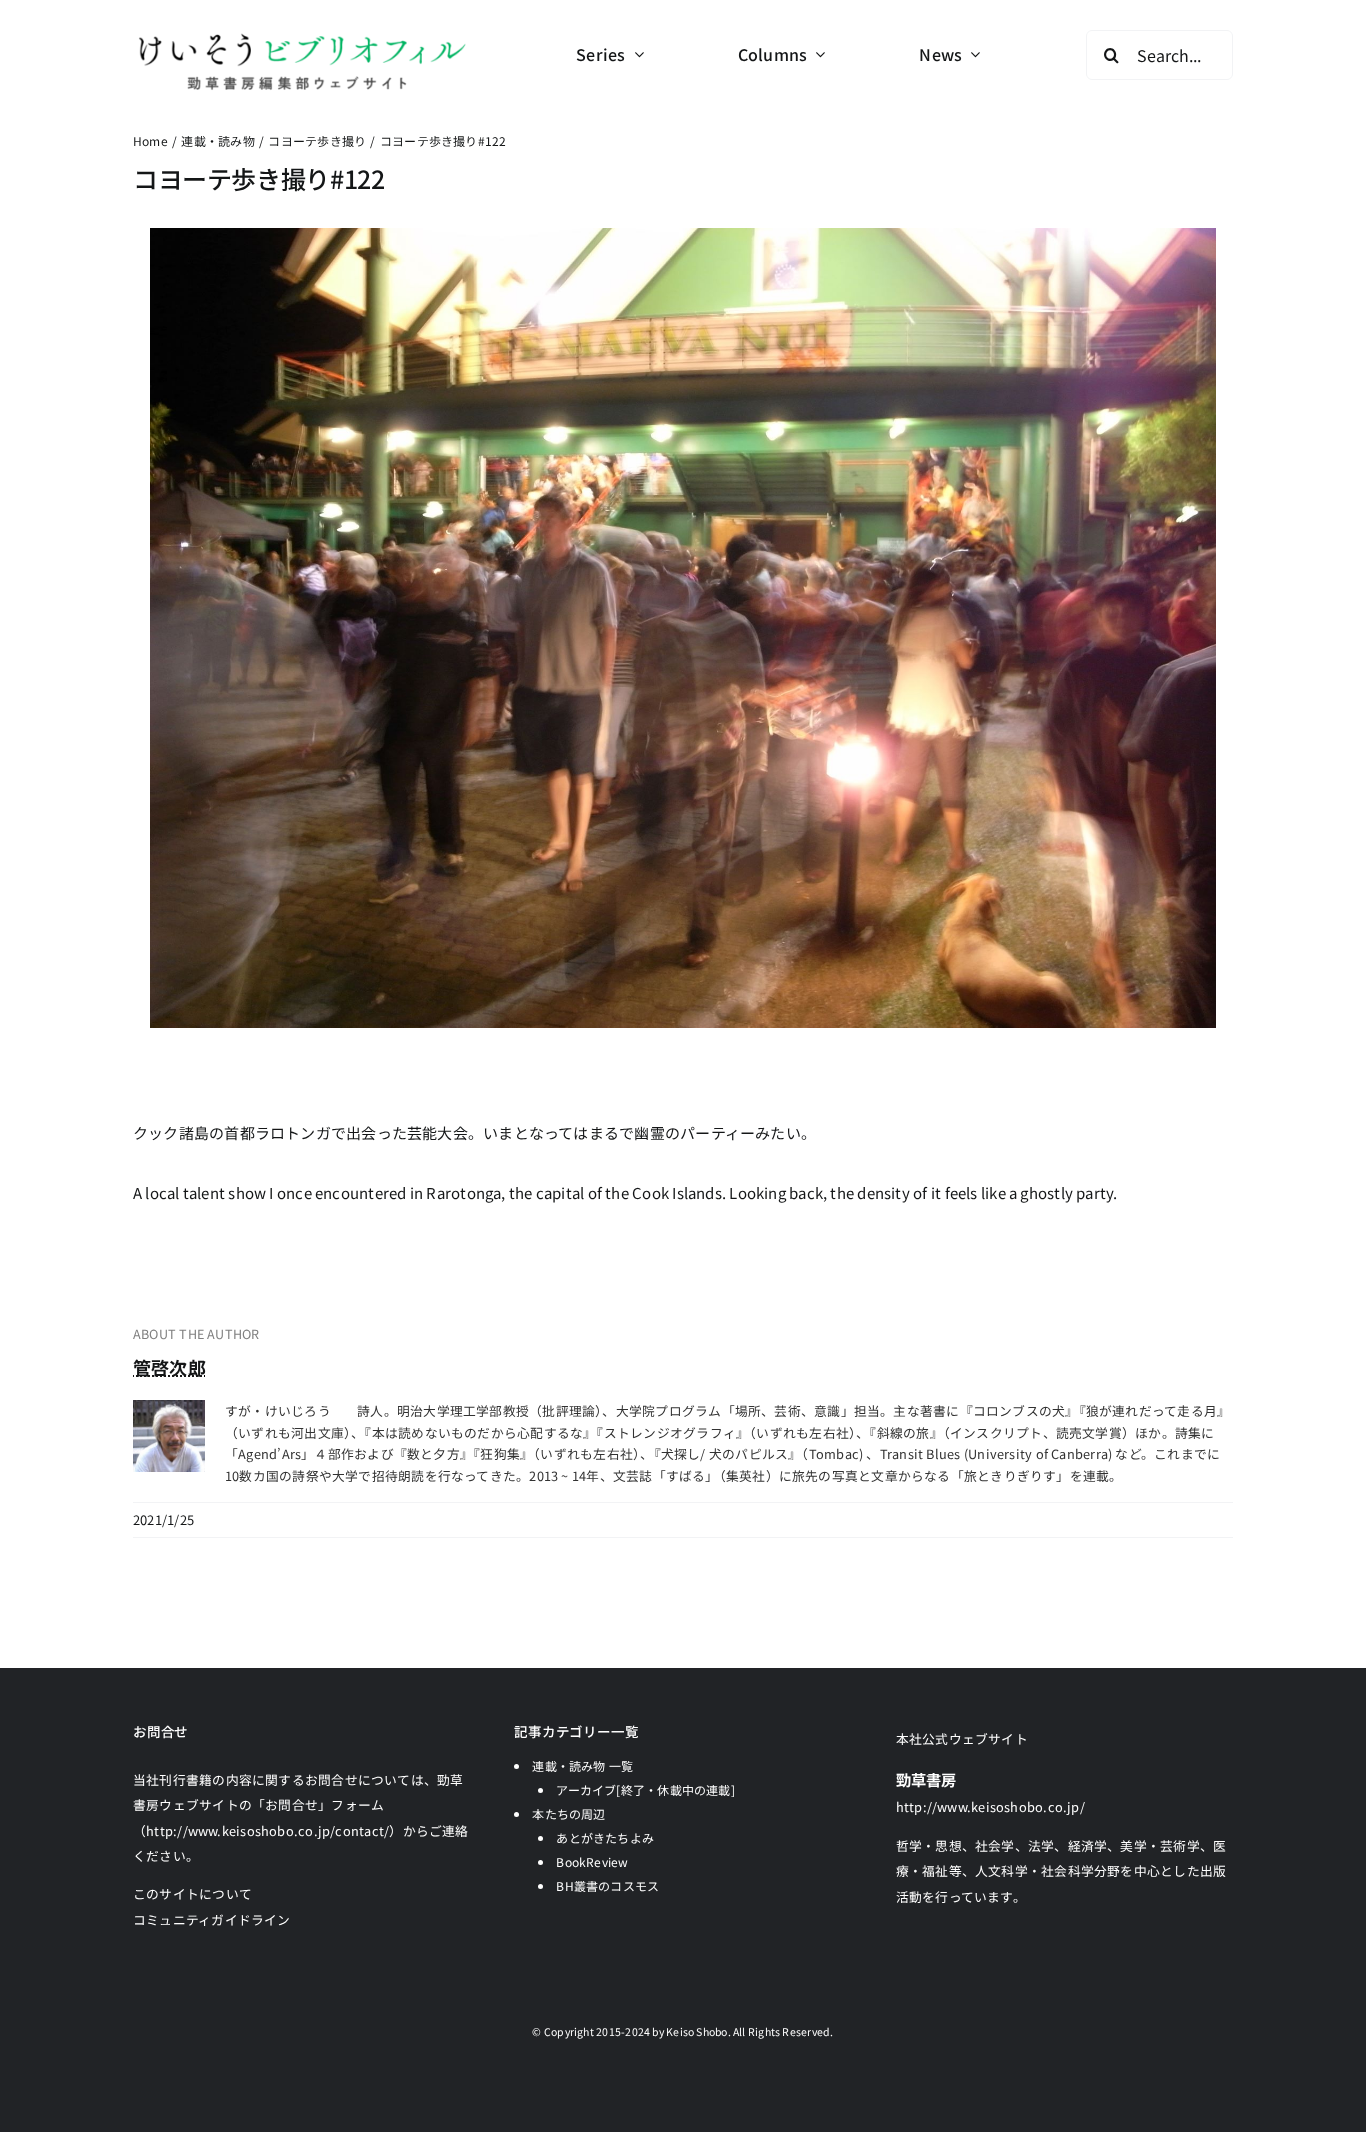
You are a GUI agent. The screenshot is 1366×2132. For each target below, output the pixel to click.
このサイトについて (192, 1893)
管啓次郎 (169, 1367)
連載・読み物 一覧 (582, 1765)
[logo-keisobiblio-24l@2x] (301, 37)
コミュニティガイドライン (212, 1919)
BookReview (592, 1861)
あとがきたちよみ (605, 1837)
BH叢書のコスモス (607, 1885)
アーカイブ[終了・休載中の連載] (645, 1789)
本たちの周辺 (568, 1813)
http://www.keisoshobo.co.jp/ (990, 1806)
